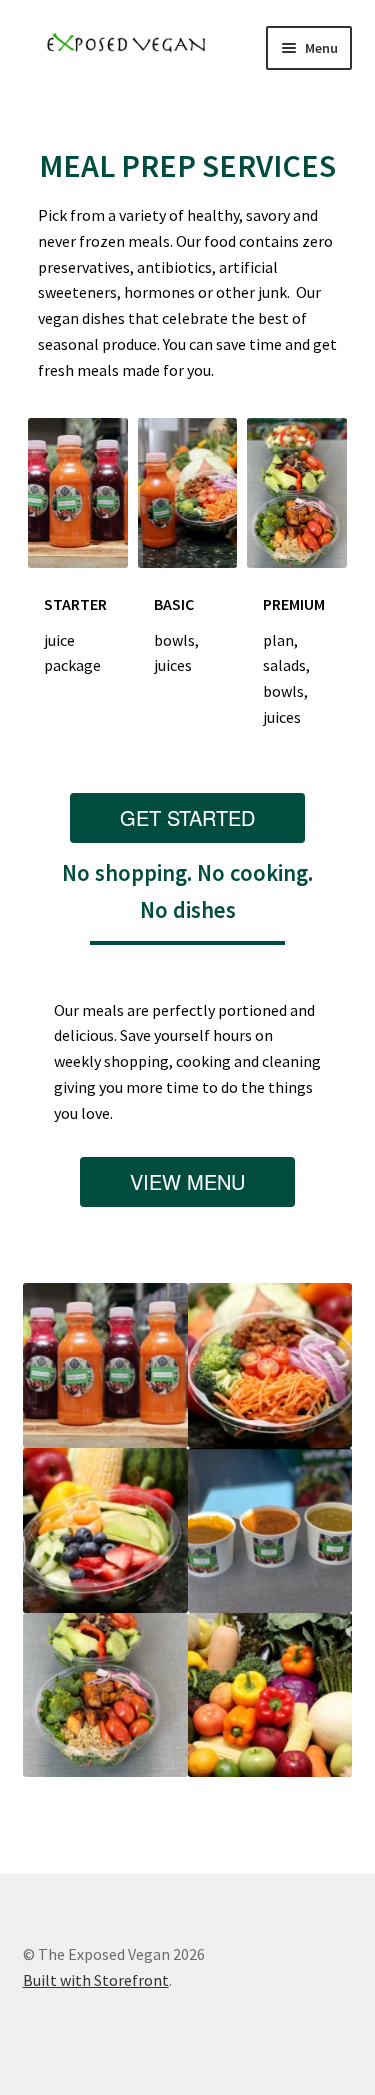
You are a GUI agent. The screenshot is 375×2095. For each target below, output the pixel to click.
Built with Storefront (96, 1980)
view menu (187, 1181)
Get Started (187, 817)
